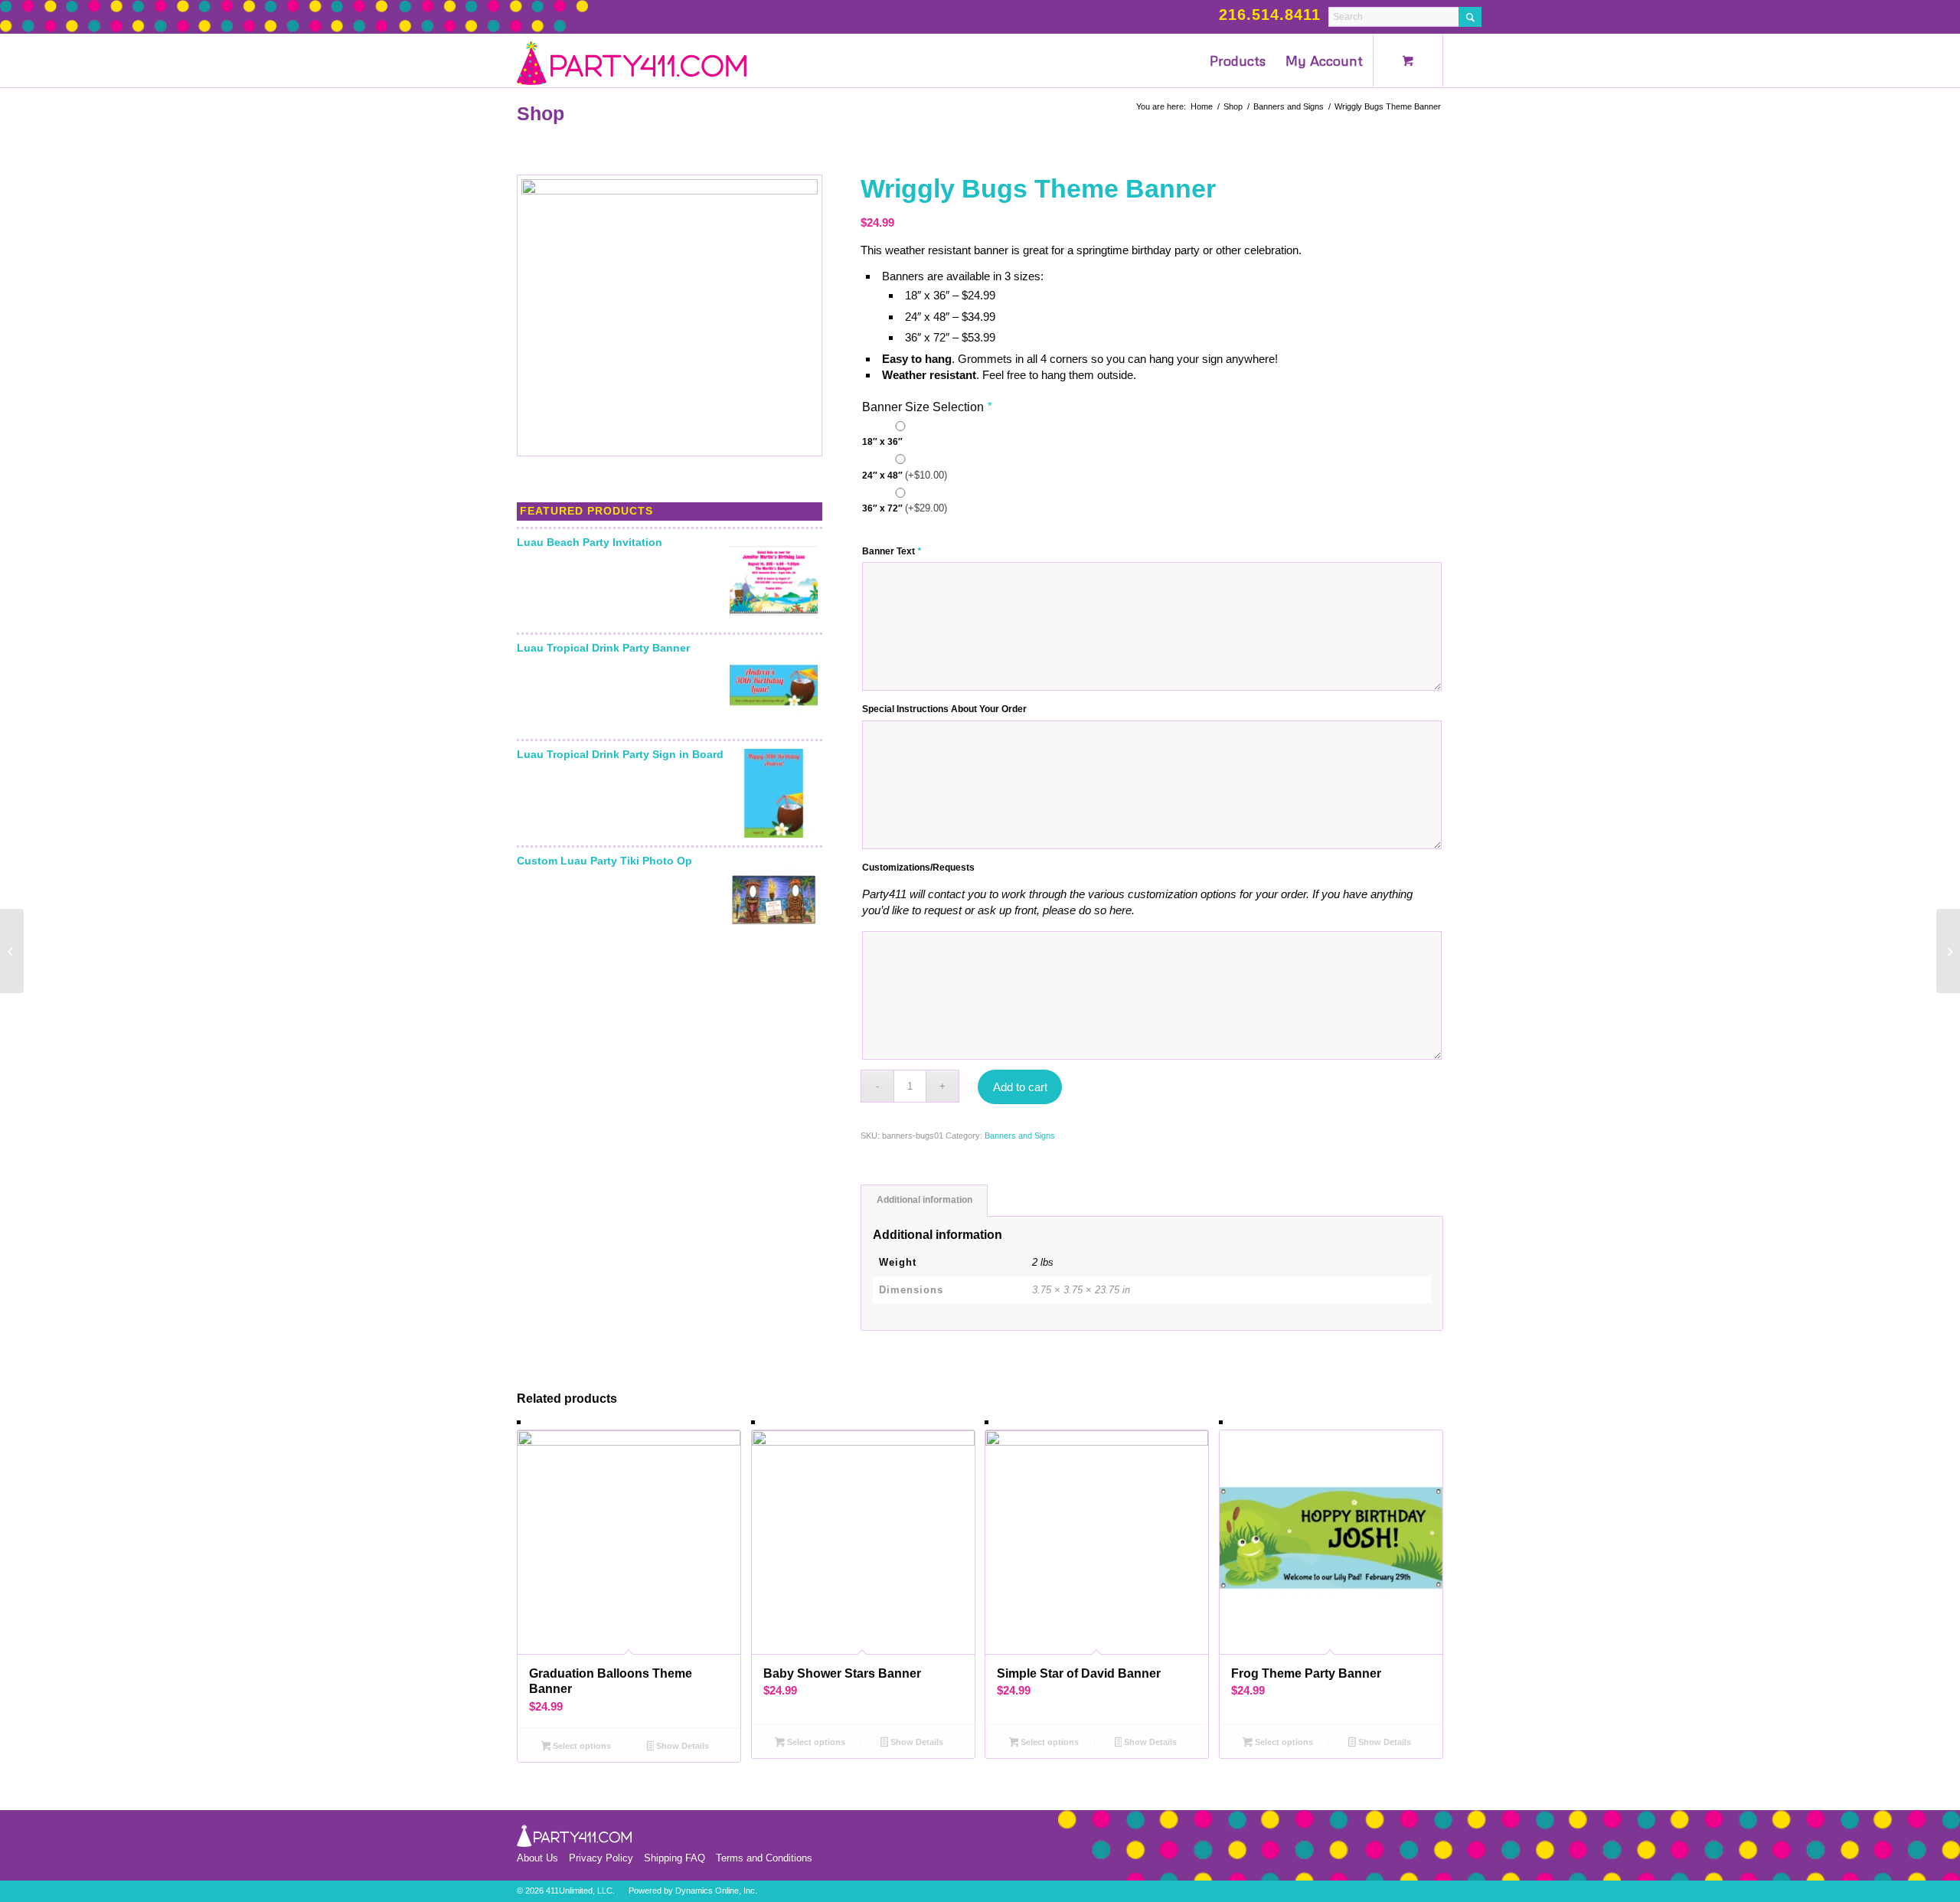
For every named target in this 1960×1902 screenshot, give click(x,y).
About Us (537, 1858)
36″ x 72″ (905, 508)
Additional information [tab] (924, 1200)
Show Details (681, 1746)
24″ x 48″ (905, 475)
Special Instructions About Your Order (944, 709)
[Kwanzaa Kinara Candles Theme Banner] (1948, 951)
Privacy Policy (601, 1858)
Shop (541, 113)
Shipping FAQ (675, 1858)
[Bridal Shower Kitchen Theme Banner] (12, 951)
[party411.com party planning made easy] (632, 60)
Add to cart (1020, 1087)
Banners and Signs (1020, 1136)
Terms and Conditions (764, 1858)
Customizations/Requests (918, 868)
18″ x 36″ (882, 442)
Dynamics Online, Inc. (716, 1891)
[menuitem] (1238, 60)
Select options (581, 1746)
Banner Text (892, 551)
